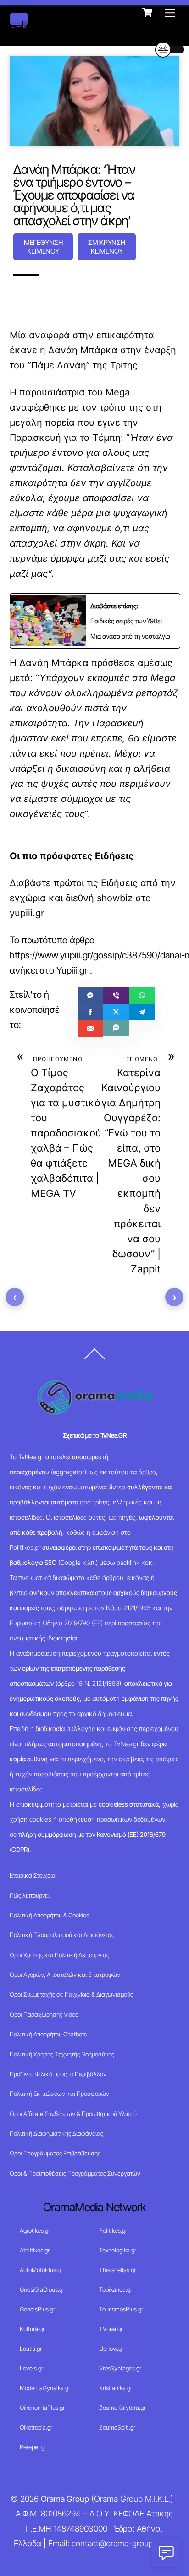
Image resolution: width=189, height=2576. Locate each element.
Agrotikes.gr (35, 2230)
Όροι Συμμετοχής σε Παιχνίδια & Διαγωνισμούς (71, 1994)
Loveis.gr (31, 2368)
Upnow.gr (111, 2349)
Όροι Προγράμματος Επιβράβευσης (55, 2153)
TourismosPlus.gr (121, 2309)
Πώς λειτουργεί (30, 1895)
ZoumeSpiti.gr (117, 2427)
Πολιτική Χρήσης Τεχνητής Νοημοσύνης (62, 2054)
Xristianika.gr (116, 2388)
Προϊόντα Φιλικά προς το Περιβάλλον (58, 2074)
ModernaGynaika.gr (45, 2388)
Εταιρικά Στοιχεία (33, 1875)
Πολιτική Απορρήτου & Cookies (49, 1915)
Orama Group (65, 2499)
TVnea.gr (111, 2329)
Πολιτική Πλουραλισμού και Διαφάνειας (62, 1935)
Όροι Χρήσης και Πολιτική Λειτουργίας (59, 1955)
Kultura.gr (32, 2329)
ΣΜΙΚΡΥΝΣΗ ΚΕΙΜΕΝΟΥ (107, 247)
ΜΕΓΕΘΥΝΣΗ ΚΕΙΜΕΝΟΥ (43, 247)
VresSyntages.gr (120, 2368)
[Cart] (147, 12)
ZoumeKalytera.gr (122, 2408)
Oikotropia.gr (36, 2427)
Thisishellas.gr (117, 2270)
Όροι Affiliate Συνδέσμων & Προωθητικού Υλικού (73, 2114)
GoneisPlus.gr (37, 2309)
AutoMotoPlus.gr (41, 2270)
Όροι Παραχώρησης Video (44, 2014)
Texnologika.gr (118, 2250)
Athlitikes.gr (35, 2250)
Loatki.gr (31, 2349)
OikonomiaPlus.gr (42, 2408)
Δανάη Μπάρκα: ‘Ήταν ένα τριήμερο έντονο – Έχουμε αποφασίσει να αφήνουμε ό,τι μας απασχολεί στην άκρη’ (74, 195)
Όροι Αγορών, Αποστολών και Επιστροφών (65, 1975)
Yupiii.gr (72, 970)
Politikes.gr (113, 2230)
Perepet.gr (33, 2447)
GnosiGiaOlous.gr (42, 2289)
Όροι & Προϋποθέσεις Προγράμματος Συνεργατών (75, 2173)
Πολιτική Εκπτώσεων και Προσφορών (59, 2094)
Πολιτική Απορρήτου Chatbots (48, 2034)
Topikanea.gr (116, 2289)
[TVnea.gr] (19, 24)
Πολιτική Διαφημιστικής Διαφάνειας (56, 2133)
